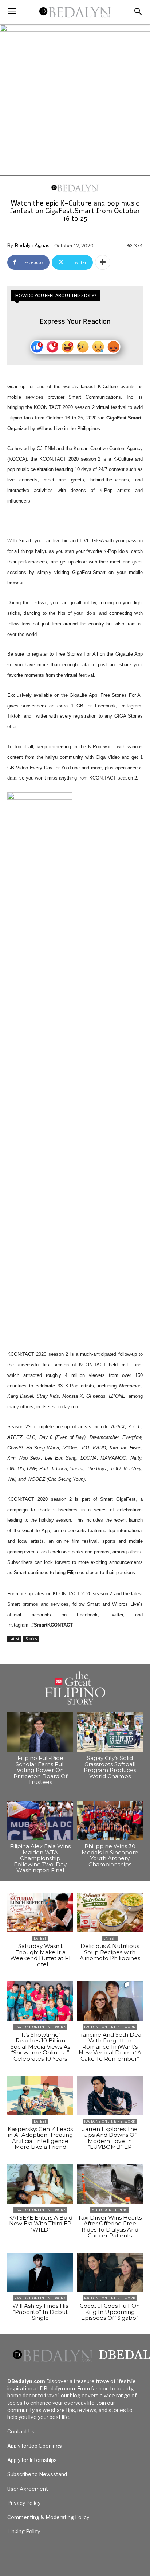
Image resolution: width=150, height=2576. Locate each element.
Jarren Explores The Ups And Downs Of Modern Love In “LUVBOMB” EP (110, 2138)
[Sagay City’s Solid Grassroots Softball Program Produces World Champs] (110, 1732)
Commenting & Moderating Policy (48, 2517)
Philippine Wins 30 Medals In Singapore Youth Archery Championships (110, 1855)
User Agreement (28, 2489)
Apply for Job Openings (35, 2446)
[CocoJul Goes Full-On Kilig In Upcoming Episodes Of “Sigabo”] (110, 2273)
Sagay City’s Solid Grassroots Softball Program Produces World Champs (110, 1767)
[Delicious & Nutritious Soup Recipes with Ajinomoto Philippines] (110, 1913)
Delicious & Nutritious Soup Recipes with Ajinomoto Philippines (110, 1952)
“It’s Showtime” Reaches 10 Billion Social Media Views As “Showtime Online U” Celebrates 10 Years (40, 2047)
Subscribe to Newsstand (37, 2474)
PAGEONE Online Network (40, 2027)
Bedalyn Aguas (32, 245)
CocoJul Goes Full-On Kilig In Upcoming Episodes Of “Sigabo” (110, 2312)
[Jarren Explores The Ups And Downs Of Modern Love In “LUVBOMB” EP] (110, 2095)
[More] (103, 262)
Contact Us (21, 2431)
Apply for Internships (32, 2460)
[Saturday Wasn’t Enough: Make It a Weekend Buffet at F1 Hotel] (40, 1913)
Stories (31, 1639)
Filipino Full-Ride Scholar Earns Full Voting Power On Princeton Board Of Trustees (40, 1770)
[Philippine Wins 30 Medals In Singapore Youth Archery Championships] (110, 1821)
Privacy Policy (24, 2503)
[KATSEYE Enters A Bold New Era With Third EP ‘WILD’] (40, 2184)
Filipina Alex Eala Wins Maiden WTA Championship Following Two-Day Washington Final (40, 1858)
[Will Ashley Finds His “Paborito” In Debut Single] (40, 2273)
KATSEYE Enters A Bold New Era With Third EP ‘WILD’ (40, 2224)
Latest (14, 1639)
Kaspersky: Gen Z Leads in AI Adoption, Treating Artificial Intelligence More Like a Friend (40, 2138)
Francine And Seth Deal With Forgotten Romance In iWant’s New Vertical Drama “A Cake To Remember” (110, 2047)
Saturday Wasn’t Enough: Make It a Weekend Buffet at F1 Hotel (40, 1955)
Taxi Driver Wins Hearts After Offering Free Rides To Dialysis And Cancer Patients (110, 2227)
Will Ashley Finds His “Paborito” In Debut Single (40, 2312)
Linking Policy (24, 2531)
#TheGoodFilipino (110, 2210)
